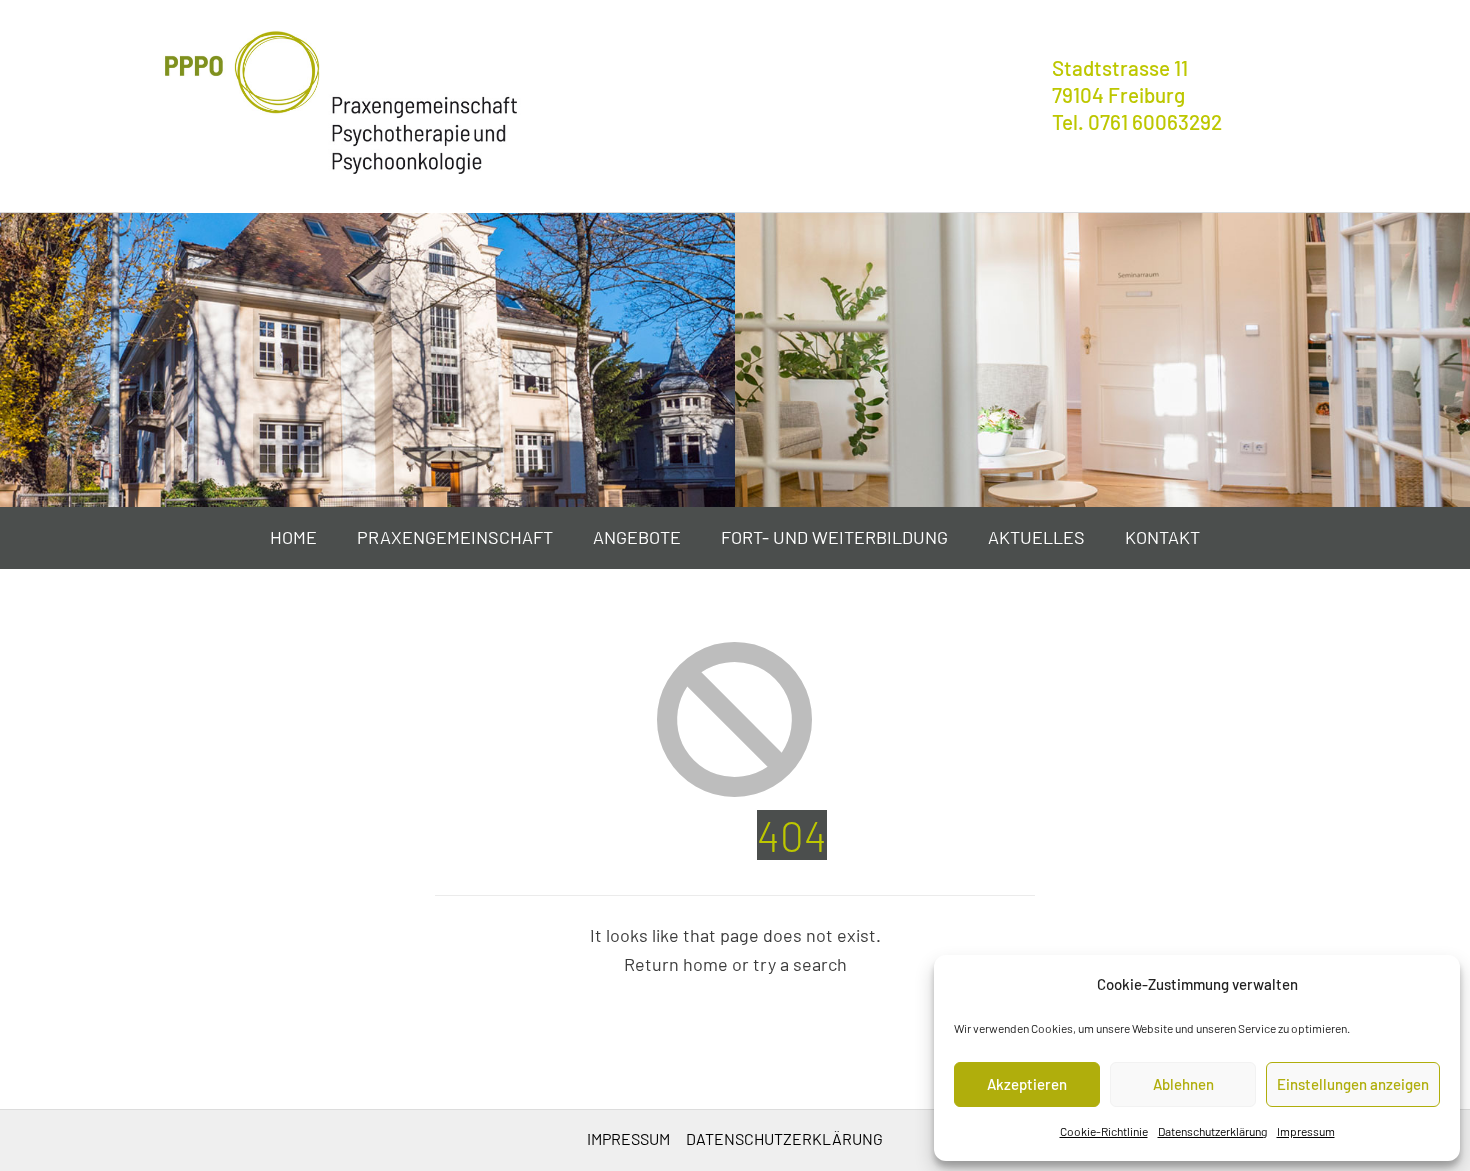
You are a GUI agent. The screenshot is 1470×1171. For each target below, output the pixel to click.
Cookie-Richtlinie (1104, 1131)
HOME (293, 537)
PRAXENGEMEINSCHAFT (455, 537)
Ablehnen (1183, 1084)
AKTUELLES (1036, 537)
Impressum (1306, 1131)
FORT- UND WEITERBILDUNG (834, 537)
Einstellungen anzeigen (1353, 1084)
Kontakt (1162, 537)
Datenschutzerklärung (1212, 1131)
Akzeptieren (1027, 1084)
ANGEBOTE (637, 537)
